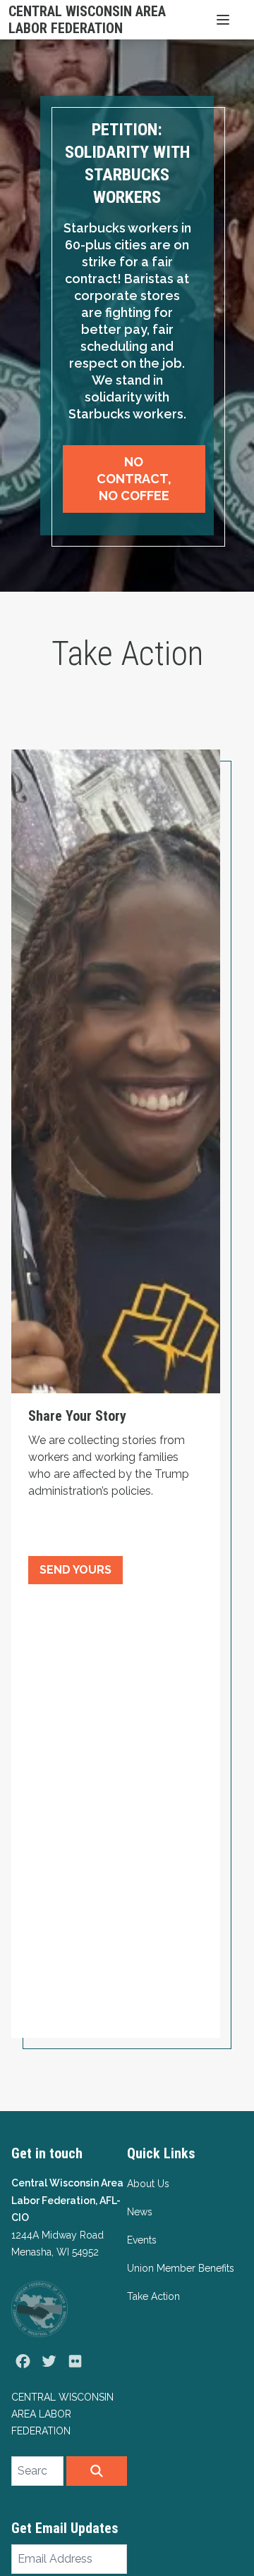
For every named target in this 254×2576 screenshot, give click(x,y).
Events (142, 2240)
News (140, 2212)
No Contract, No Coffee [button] (134, 479)
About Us (148, 2184)
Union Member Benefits (181, 2268)
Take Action (153, 2296)
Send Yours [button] (75, 1570)
